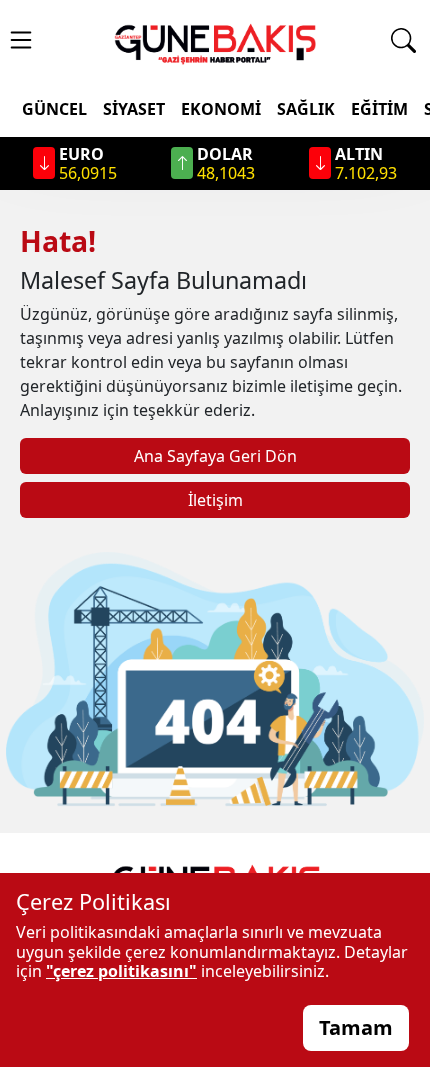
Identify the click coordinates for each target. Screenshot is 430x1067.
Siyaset (134, 109)
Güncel (54, 109)
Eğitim (379, 109)
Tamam (356, 1027)
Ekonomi (221, 109)
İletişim (215, 500)
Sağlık (306, 109)
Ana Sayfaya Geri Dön (215, 456)
